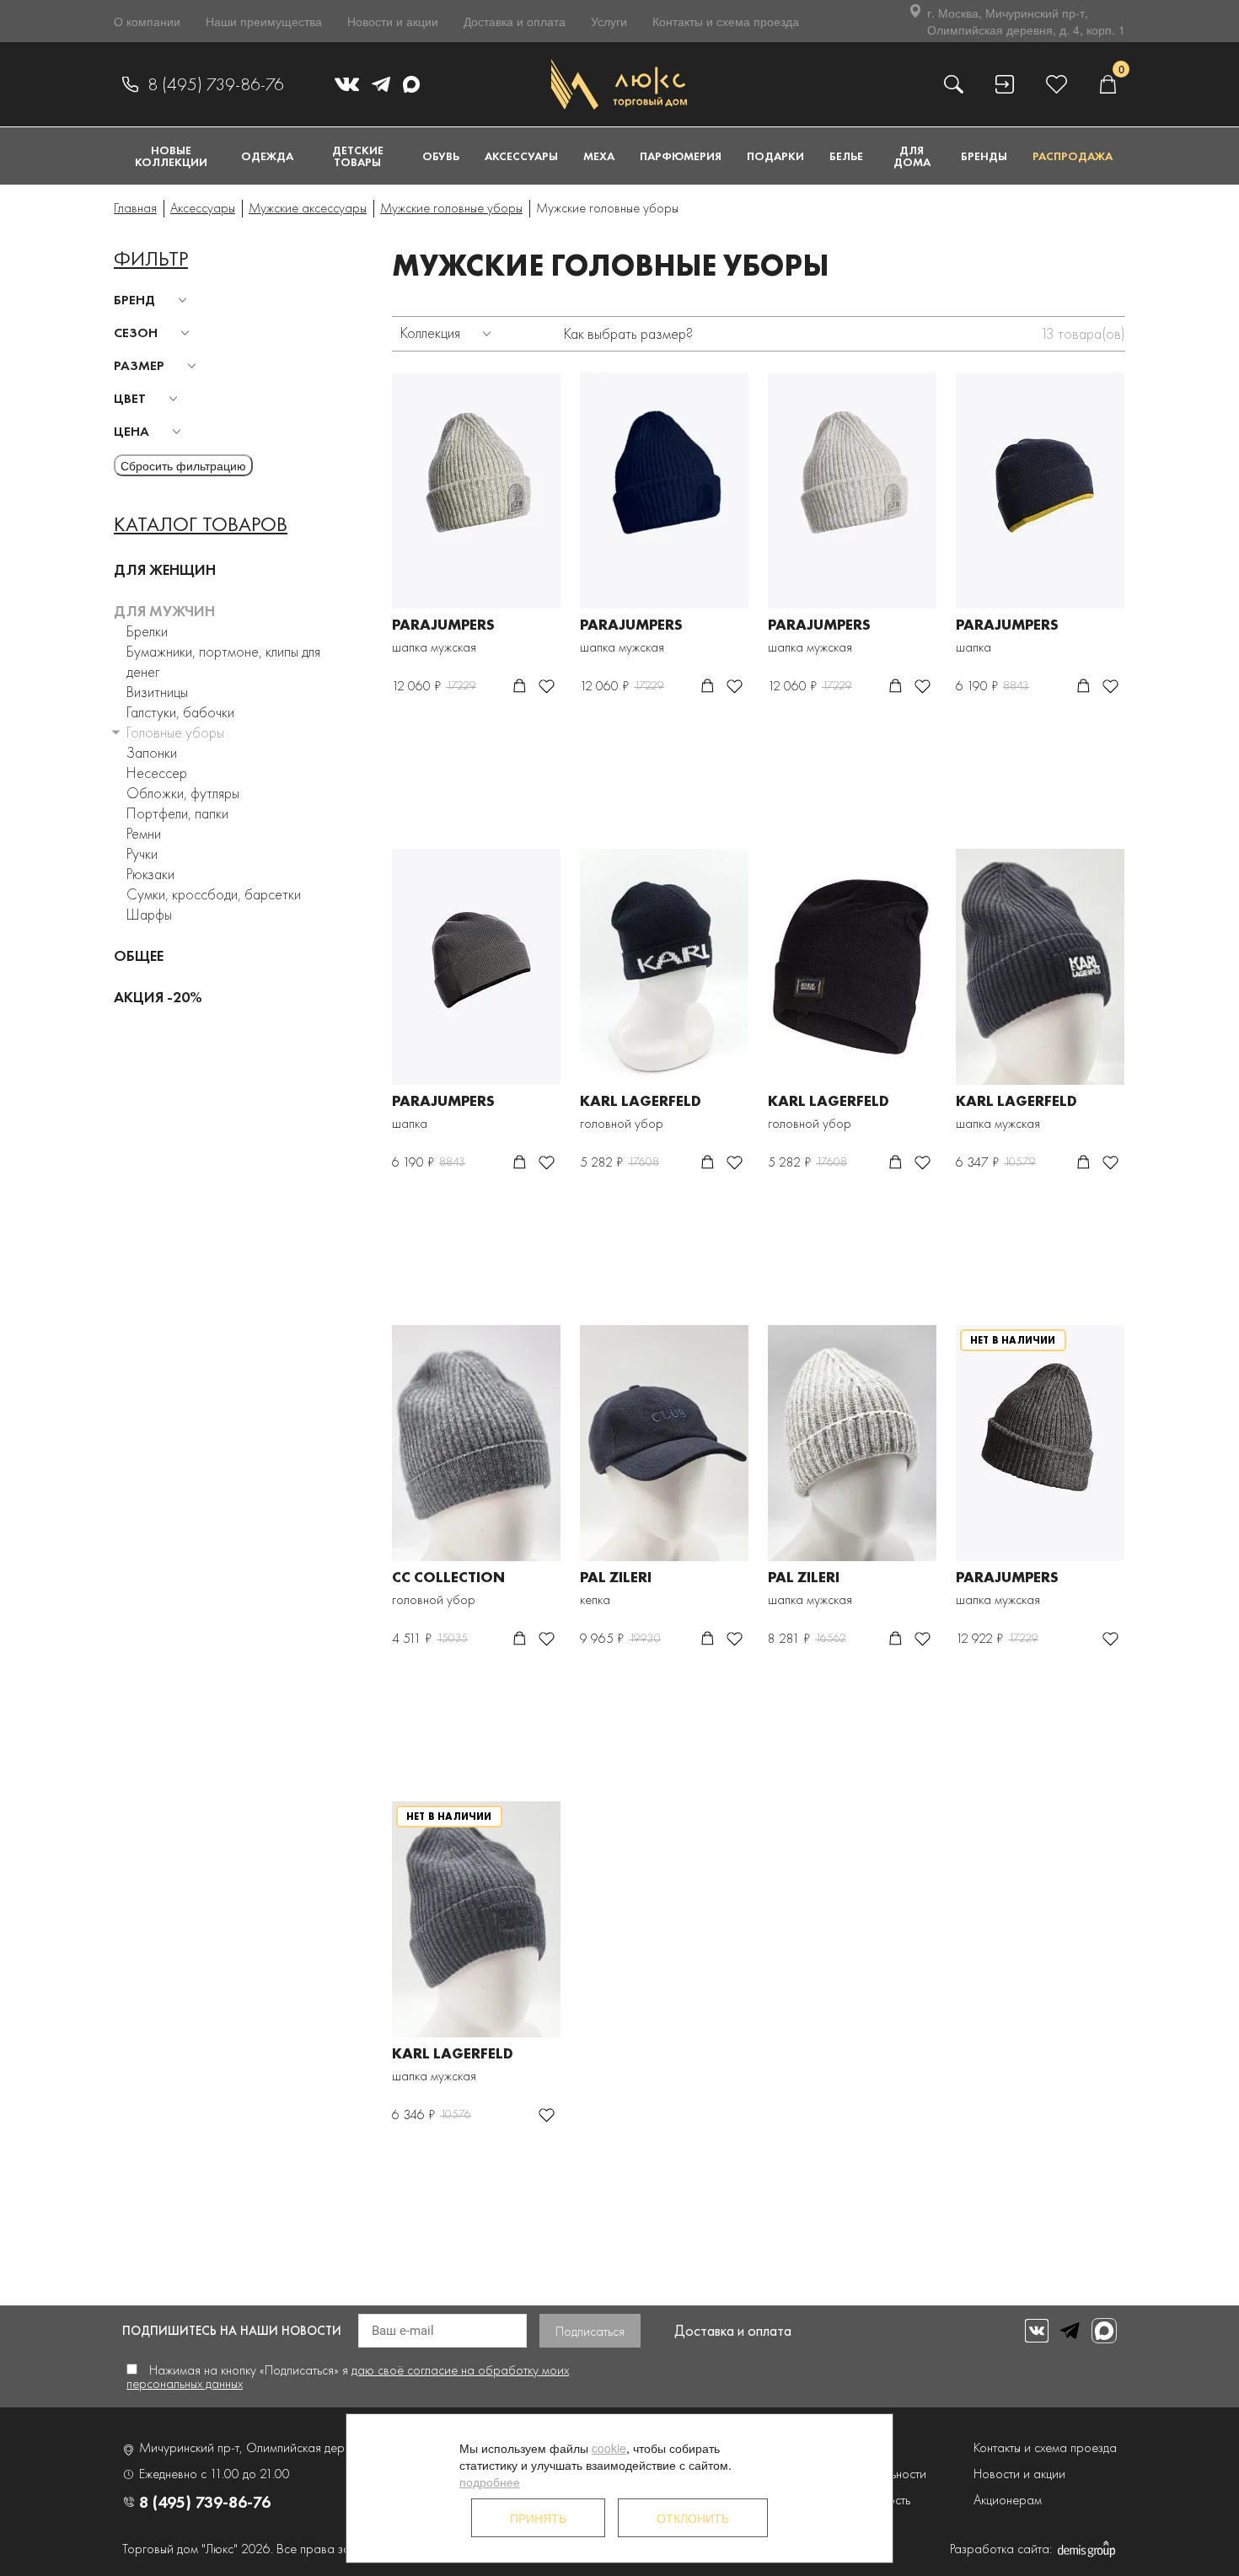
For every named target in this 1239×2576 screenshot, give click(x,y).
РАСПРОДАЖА (1073, 156)
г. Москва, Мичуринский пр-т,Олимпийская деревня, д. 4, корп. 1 (1026, 21)
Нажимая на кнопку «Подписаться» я (348, 2377)
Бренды (984, 156)
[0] (1108, 84)
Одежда (267, 156)
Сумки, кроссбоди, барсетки (214, 894)
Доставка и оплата (515, 21)
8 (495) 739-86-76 (216, 84)
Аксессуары (521, 156)
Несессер (157, 773)
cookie (609, 2448)
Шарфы (149, 914)
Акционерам (1008, 2500)
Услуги (609, 21)
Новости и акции (393, 21)
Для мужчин (164, 611)
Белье (846, 156)
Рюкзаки (150, 874)
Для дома (912, 156)
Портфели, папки (177, 813)
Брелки (147, 631)
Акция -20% (158, 997)
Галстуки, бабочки (180, 712)
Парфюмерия (681, 156)
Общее (139, 955)
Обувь (441, 156)
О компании (147, 21)
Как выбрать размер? (628, 333)
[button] (153, 300)
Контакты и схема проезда (726, 21)
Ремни (144, 833)
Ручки (142, 853)
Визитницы (157, 692)
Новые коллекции (171, 156)
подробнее (490, 2482)
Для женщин (165, 569)
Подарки (775, 156)
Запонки (152, 752)
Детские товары (358, 156)
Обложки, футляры (183, 793)
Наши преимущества (264, 21)
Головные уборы (175, 732)
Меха (599, 156)
